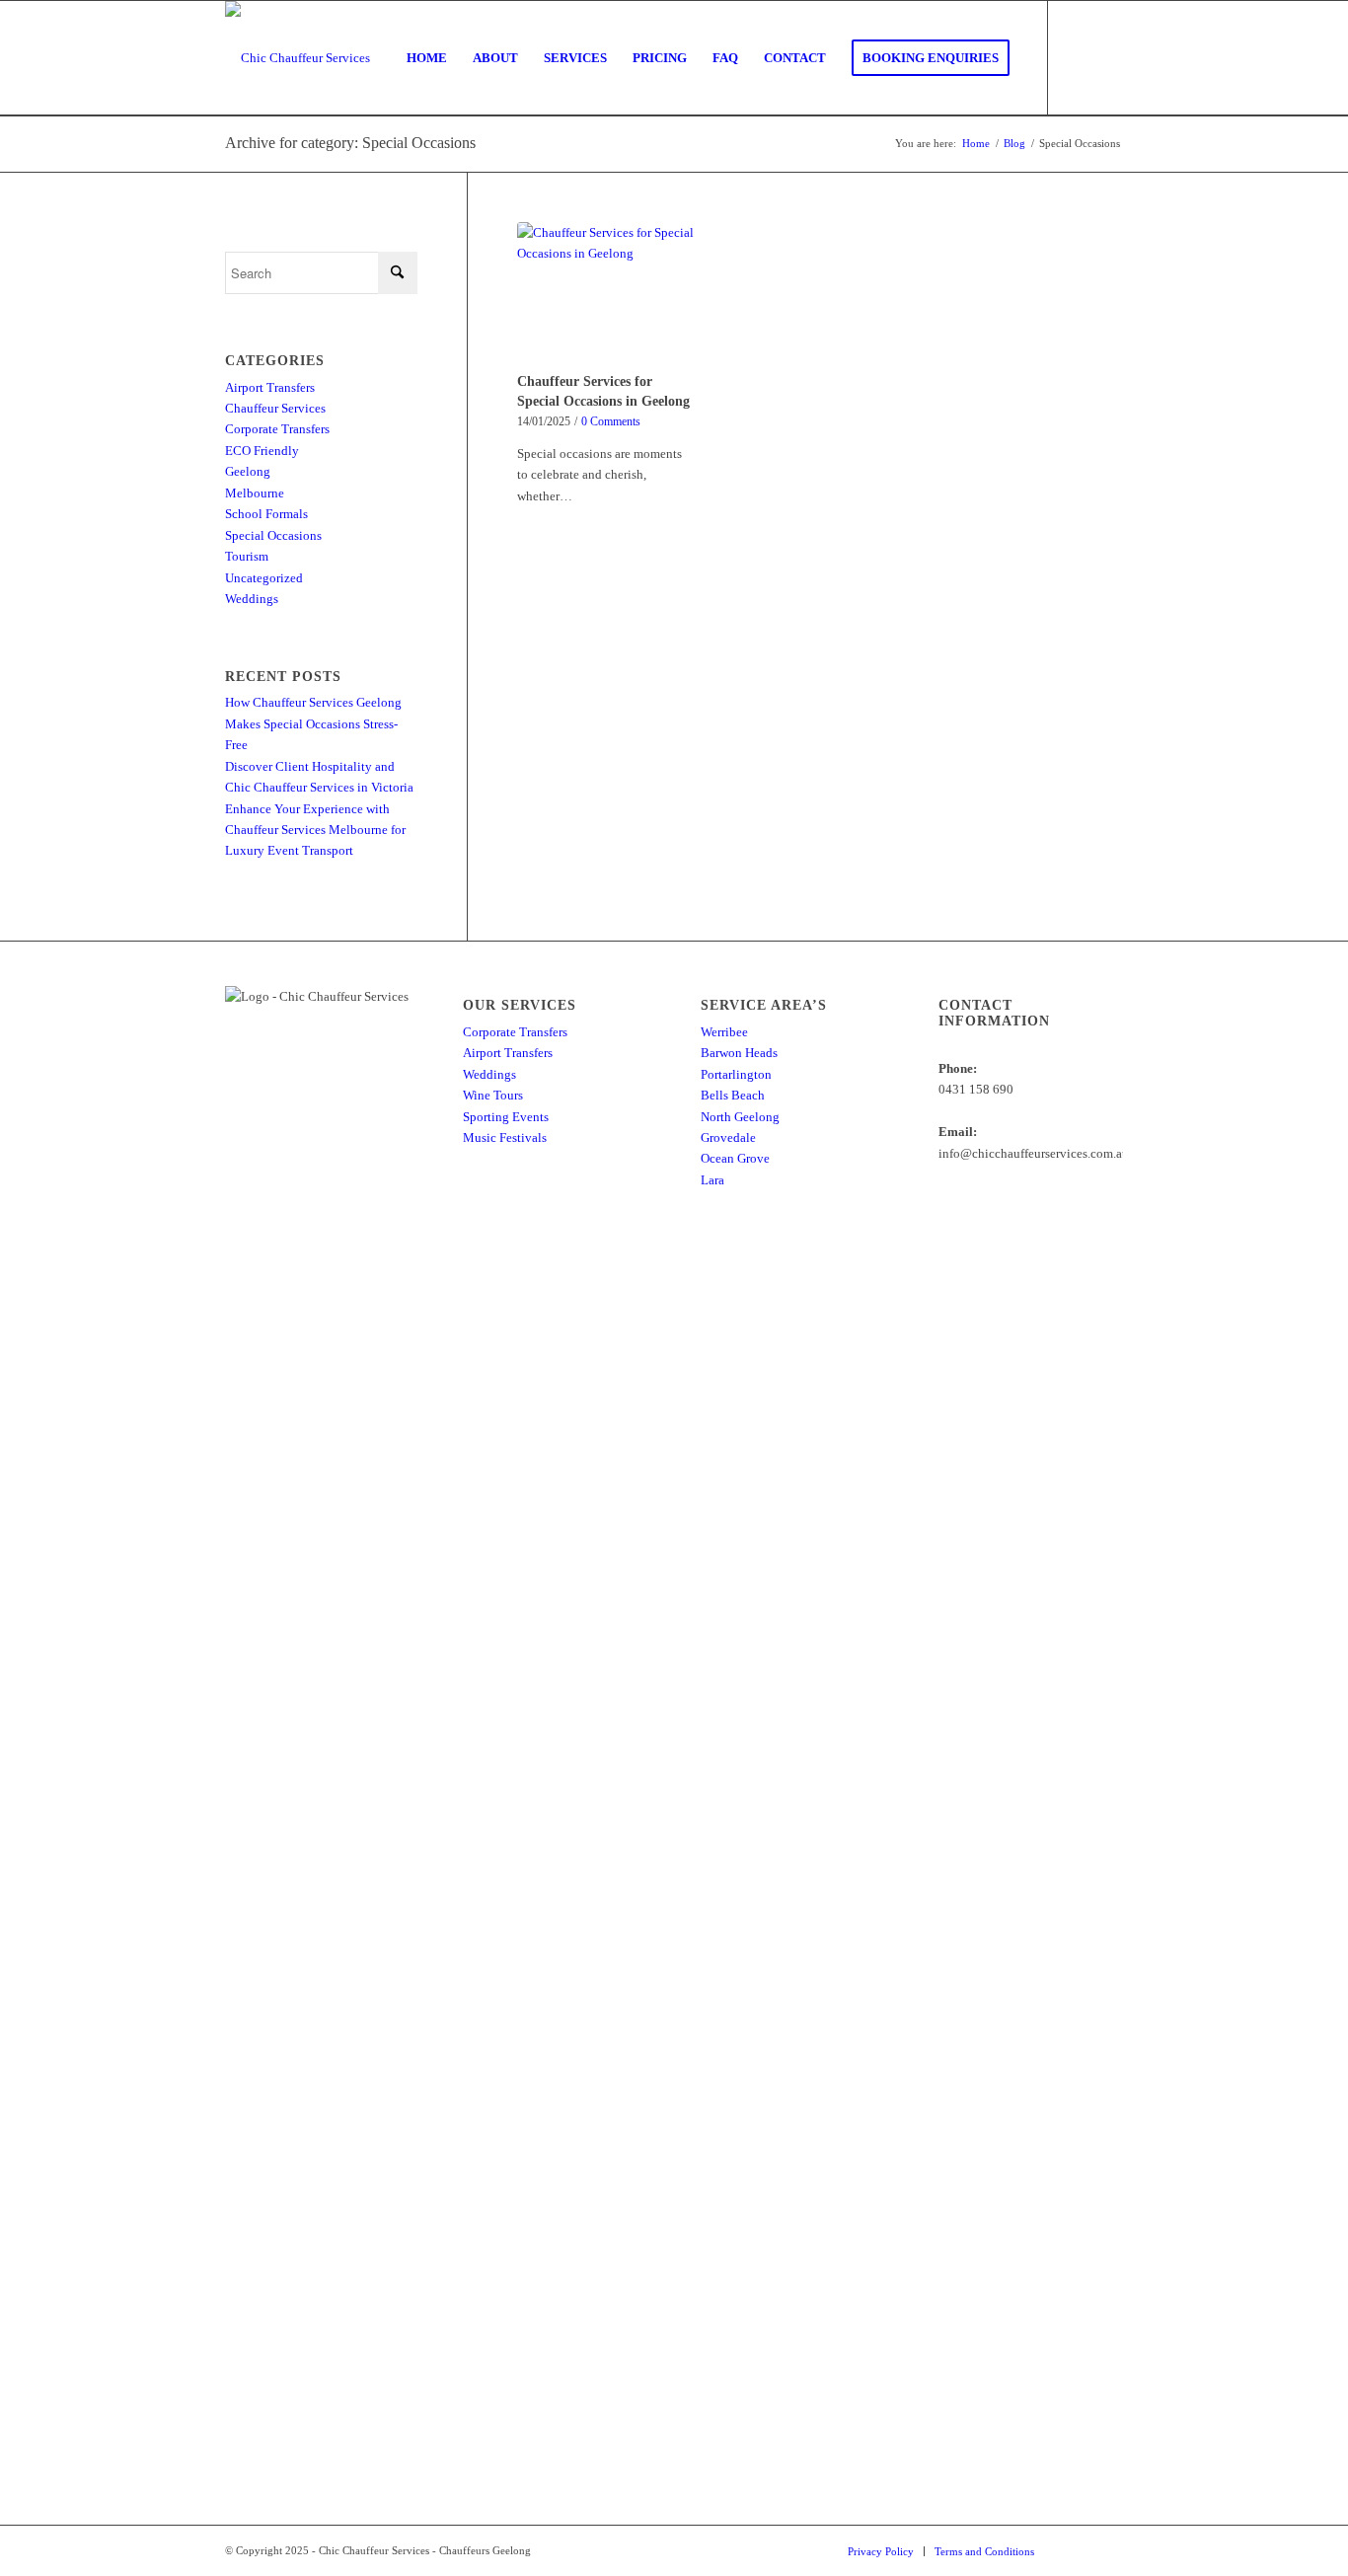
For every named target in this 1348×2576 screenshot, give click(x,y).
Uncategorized (264, 578)
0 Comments (611, 422)
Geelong (248, 471)
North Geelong (740, 1117)
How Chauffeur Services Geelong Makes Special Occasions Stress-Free (313, 723)
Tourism (247, 556)
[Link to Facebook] (1079, 57)
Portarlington (736, 1074)
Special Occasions (273, 535)
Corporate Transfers (277, 429)
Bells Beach (733, 1095)
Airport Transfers (270, 387)
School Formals (266, 514)
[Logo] (298, 58)
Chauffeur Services (275, 408)
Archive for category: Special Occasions (350, 143)
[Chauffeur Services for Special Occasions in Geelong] (606, 294)
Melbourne (255, 493)
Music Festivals (505, 1137)
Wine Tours (493, 1095)
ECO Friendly (262, 451)
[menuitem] (427, 58)
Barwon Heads (739, 1053)
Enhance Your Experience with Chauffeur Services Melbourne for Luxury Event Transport (315, 830)
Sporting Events (506, 1117)
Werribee (724, 1032)
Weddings (252, 599)
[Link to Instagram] (1108, 57)
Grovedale (728, 1137)
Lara (712, 1180)
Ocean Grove (735, 1158)
